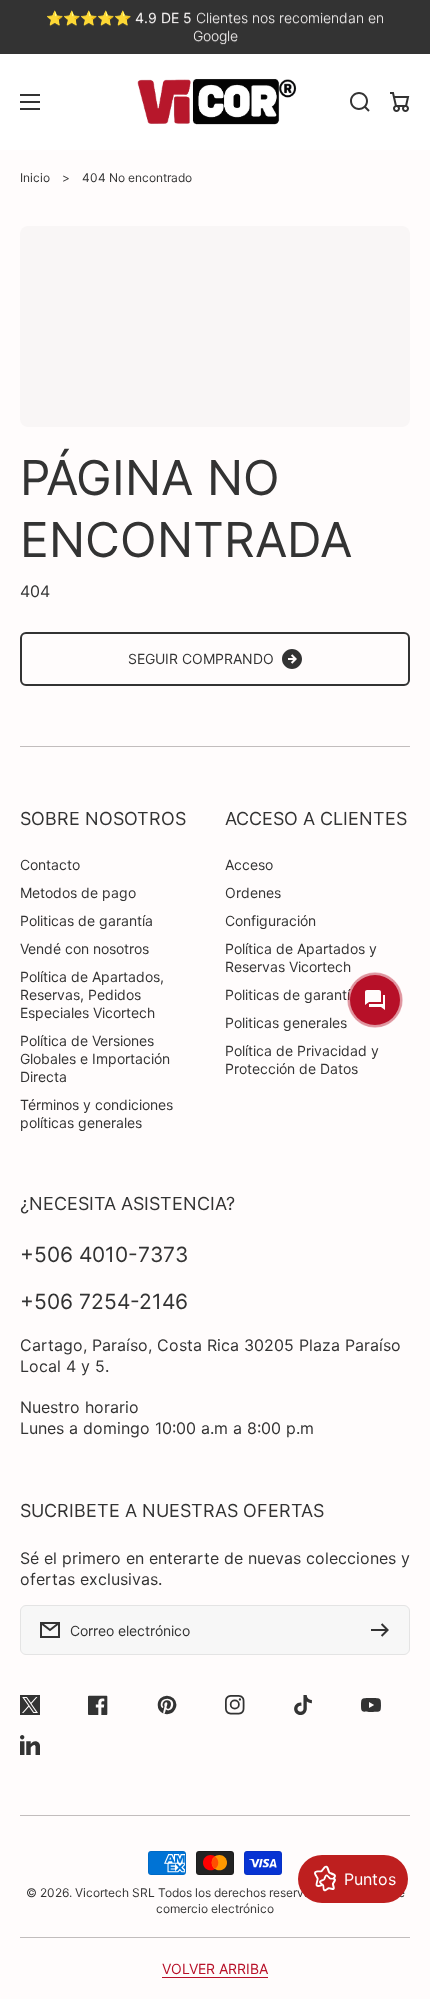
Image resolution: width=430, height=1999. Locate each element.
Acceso (249, 864)
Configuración (270, 920)
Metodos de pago (78, 892)
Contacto (50, 864)
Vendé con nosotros (84, 948)
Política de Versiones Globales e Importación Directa (95, 1058)
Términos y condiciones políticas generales (96, 1113)
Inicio (35, 177)
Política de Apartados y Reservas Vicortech (301, 957)
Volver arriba (215, 1968)
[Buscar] (360, 102)
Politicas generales (286, 1022)
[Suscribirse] (385, 1630)
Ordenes (253, 892)
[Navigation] (30, 102)
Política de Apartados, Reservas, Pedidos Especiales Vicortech (92, 994)
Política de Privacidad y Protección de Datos (302, 1059)
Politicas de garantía (86, 920)
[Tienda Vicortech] (215, 102)
